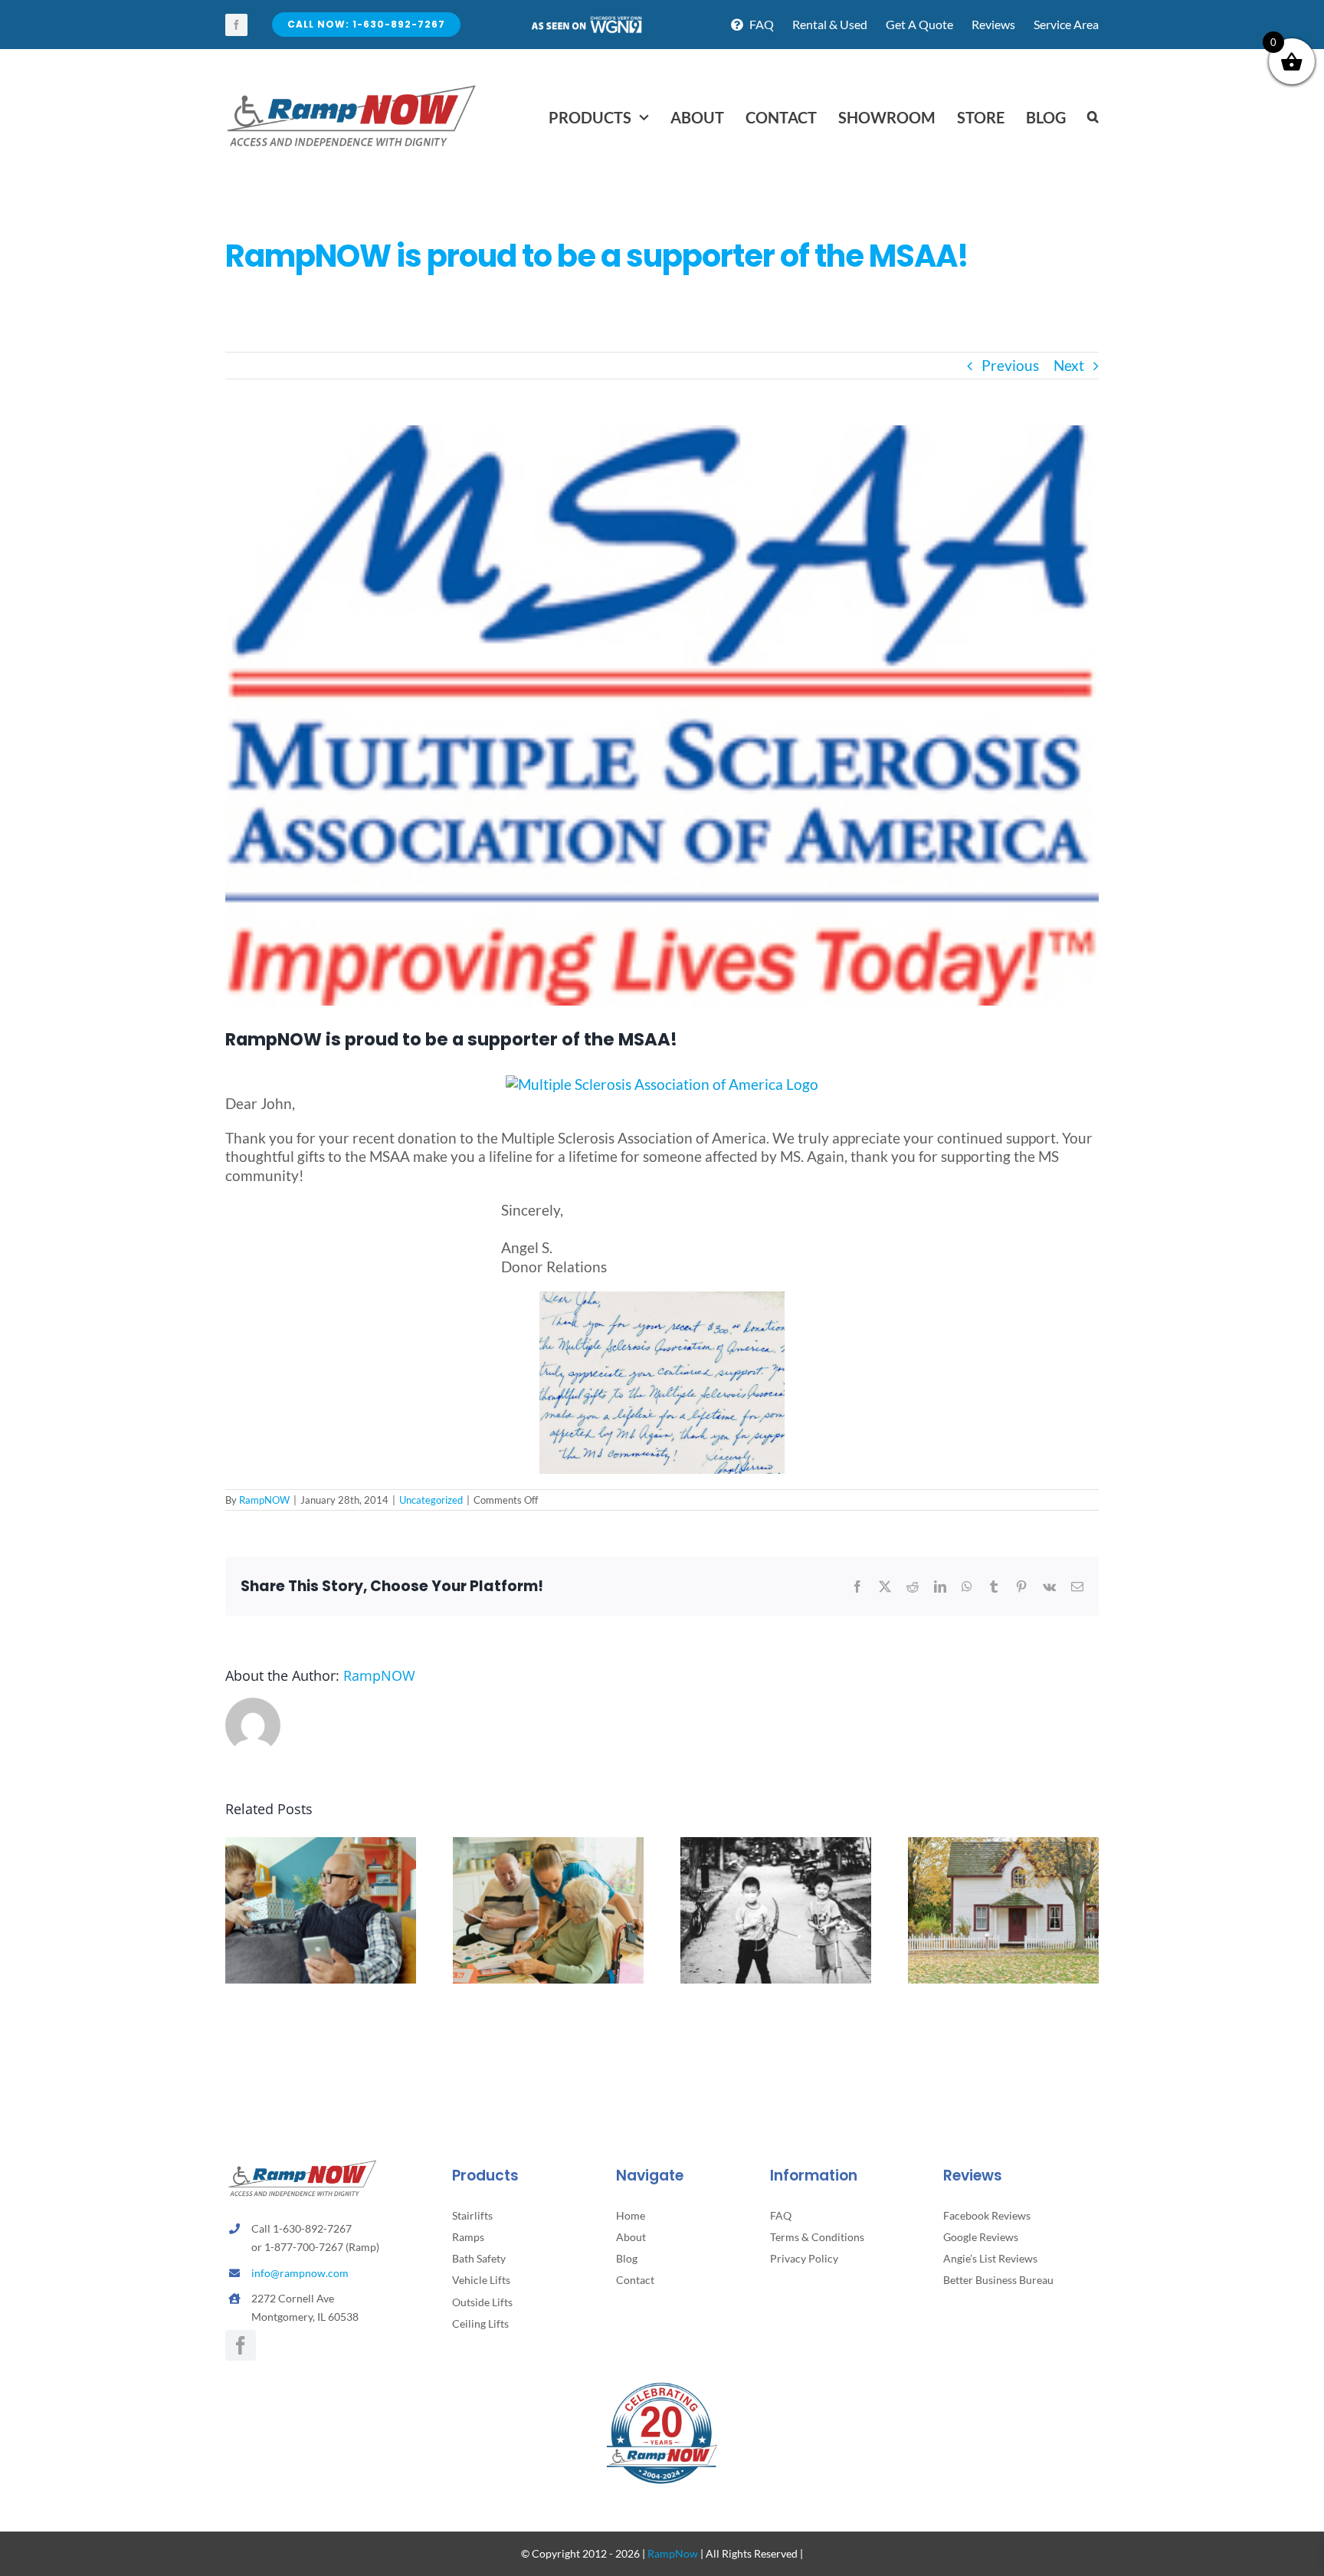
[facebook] (236, 25)
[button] (1093, 117)
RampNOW (264, 1500)
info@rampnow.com (300, 2273)
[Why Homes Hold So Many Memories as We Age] (1003, 1846)
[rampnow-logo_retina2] (352, 87)
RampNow (673, 2553)
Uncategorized (431, 1500)
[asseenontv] (586, 22)
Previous (1010, 365)
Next (1069, 365)
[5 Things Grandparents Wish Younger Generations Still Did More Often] (321, 1846)
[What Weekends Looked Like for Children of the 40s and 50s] (776, 1846)
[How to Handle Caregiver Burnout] (548, 1846)
